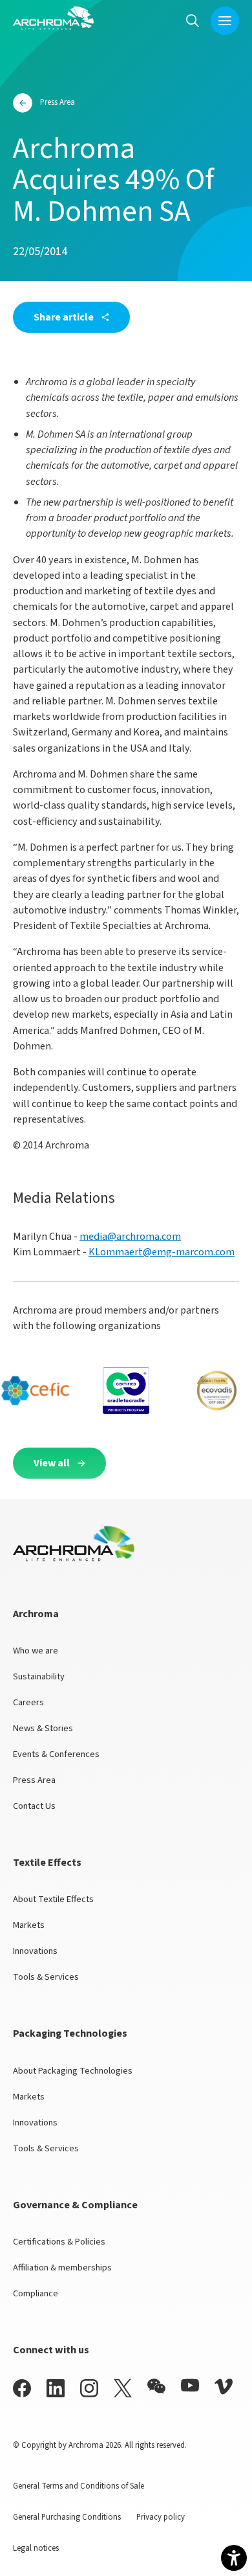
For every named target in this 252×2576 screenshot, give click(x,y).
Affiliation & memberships (62, 2268)
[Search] (193, 20)
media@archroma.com (130, 1236)
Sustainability (39, 1676)
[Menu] (225, 21)
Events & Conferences (56, 1754)
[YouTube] (190, 2385)
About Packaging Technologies (73, 2071)
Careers (28, 1702)
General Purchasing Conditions (67, 2517)
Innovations (35, 1951)
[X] (123, 2388)
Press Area (34, 1780)
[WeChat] (156, 2386)
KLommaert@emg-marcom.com (162, 1252)
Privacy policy (161, 2517)
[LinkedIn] (56, 2388)
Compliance (36, 2293)
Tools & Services (46, 1977)
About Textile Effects (53, 1899)
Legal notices (36, 2548)
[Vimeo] (224, 2387)
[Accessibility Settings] (234, 2558)
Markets (29, 1925)
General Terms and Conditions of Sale (79, 2486)
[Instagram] (89, 2388)
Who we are (36, 1651)
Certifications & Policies (59, 2242)
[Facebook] (22, 2388)
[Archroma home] (53, 18)
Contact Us (34, 1806)
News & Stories (43, 1728)
